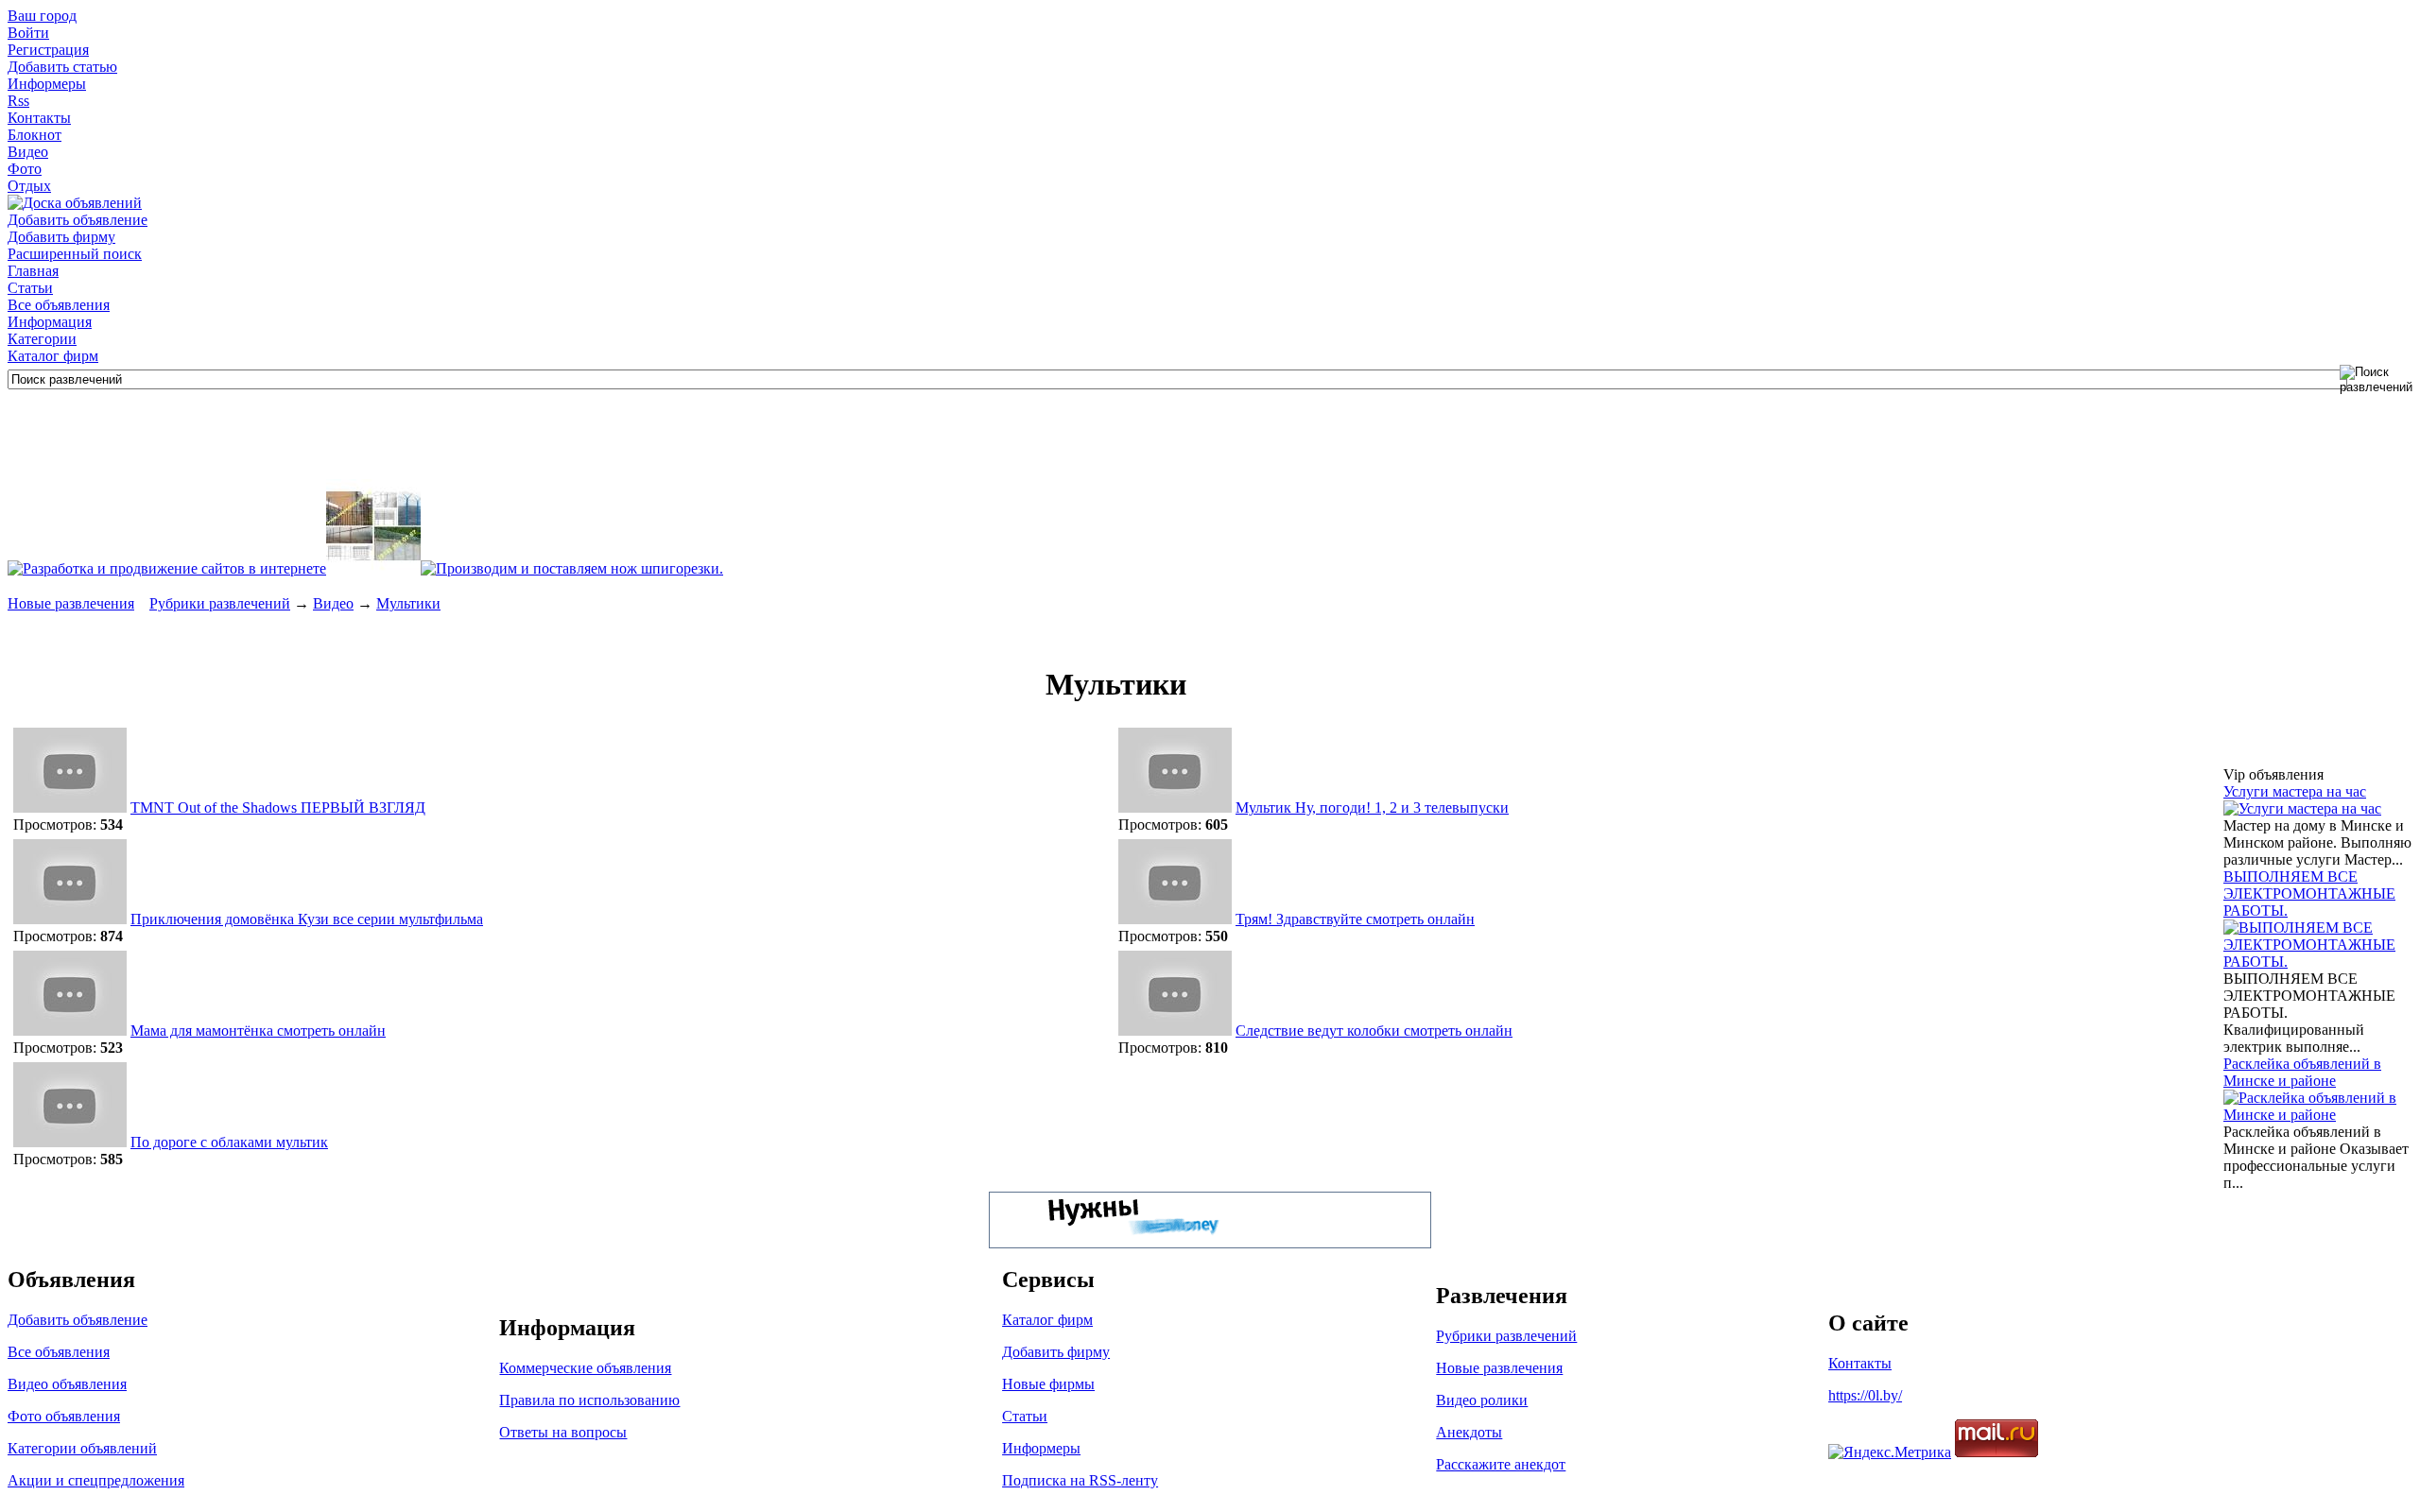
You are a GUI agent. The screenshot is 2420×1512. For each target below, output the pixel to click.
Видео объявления (67, 1384)
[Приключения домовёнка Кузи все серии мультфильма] (70, 919)
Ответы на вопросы (563, 1432)
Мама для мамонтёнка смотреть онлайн (258, 1031)
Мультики (408, 603)
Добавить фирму (61, 237)
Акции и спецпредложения (96, 1480)
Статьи (30, 288)
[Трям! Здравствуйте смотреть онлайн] (1175, 919)
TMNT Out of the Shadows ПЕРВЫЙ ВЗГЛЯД (278, 808)
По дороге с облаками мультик (229, 1142)
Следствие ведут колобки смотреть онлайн (1374, 1031)
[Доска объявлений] (75, 203)
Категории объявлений (82, 1448)
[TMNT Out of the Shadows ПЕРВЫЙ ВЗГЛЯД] (70, 808)
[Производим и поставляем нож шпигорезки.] (572, 568)
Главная (33, 271)
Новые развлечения (71, 603)
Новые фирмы (1048, 1384)
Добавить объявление (78, 220)
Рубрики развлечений (220, 603)
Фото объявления (64, 1416)
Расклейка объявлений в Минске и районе (2302, 1072)
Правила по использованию (589, 1400)
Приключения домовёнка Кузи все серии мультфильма (307, 919)
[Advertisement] (352, 437)
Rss (18, 101)
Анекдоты (1469, 1432)
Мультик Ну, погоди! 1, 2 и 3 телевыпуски (1372, 808)
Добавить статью (62, 67)
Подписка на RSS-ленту (1080, 1480)
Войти (28, 33)
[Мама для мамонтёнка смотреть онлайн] (70, 1031)
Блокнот (35, 135)
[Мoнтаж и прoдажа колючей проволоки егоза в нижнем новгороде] (373, 568)
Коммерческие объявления (585, 1368)
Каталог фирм (53, 356)
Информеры (47, 84)
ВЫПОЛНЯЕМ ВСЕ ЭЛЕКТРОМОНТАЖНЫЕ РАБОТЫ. (2309, 893)
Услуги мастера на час (2295, 791)
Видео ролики (1482, 1400)
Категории (42, 339)
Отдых (29, 186)
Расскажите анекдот (1501, 1464)
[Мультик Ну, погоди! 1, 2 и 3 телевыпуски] (1175, 808)
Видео (28, 152)
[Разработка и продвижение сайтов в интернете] (167, 568)
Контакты (39, 118)
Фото (25, 169)
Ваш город (42, 16)
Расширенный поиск (75, 254)
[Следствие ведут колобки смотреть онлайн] (1175, 1031)
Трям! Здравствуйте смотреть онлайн (1355, 919)
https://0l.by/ (1865, 1395)
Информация (50, 322)
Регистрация (48, 50)
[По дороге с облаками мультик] (70, 1142)
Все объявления (59, 305)
